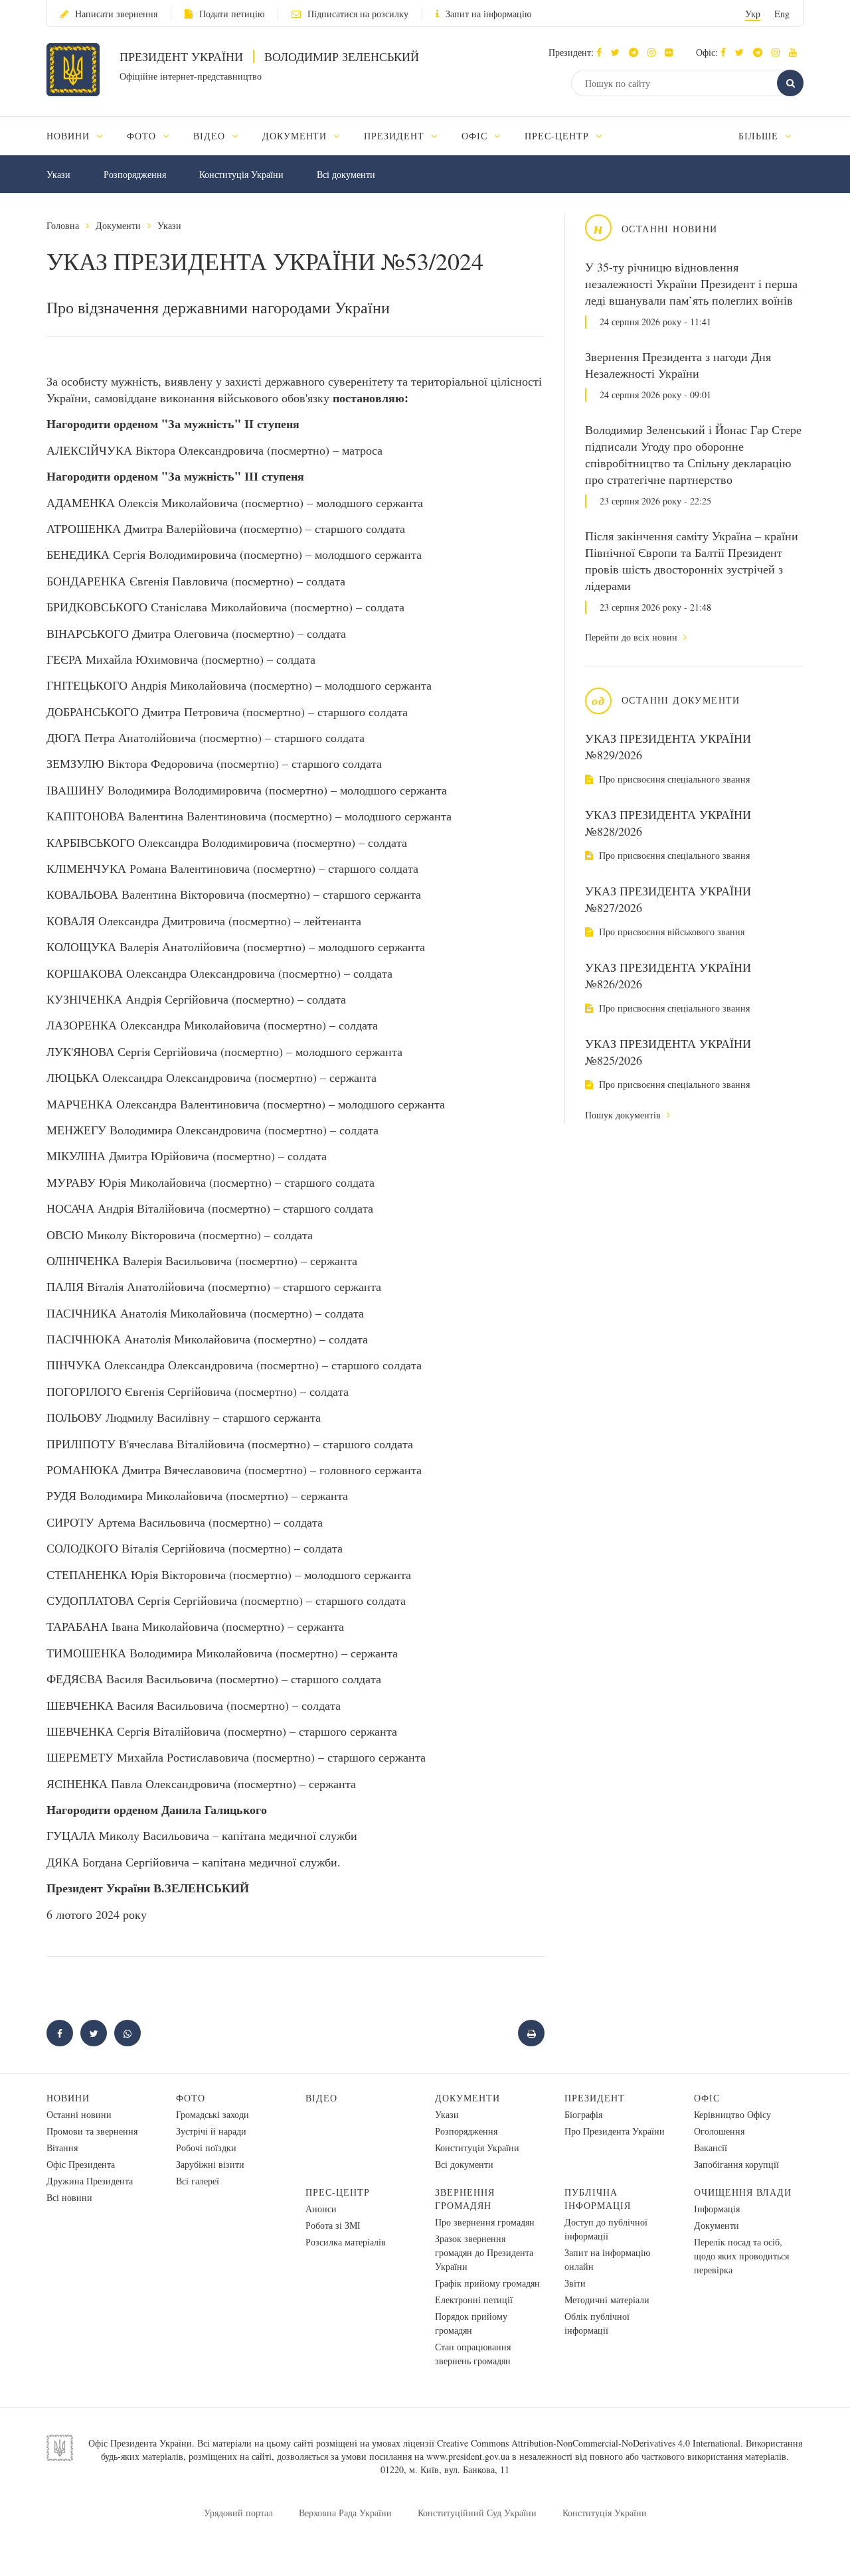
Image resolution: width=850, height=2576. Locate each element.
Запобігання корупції (736, 2164)
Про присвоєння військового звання (670, 932)
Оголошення (719, 2131)
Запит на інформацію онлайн (607, 2259)
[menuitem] (81, 136)
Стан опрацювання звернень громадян (473, 2354)
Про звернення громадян (485, 2222)
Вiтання (62, 2148)
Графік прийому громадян (487, 2283)
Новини (68, 2098)
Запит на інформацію (488, 14)
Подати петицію (232, 14)
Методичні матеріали (607, 2300)
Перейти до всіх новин (633, 637)
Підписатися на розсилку (358, 14)
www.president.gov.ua (468, 2456)
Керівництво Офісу (732, 2114)
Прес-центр (338, 2192)
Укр (753, 14)
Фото (191, 2098)
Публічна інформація (598, 2199)
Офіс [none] (476, 136)
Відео (321, 2098)
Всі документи (346, 174)
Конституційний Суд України (477, 2513)
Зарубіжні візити (210, 2164)
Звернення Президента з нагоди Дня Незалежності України (678, 365)
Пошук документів (624, 1115)
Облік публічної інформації (597, 2323)
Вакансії (711, 2148)
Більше (760, 136)
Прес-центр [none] (558, 136)
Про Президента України (615, 2131)
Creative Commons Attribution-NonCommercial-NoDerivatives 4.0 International (589, 2443)
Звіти (575, 2283)
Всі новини (69, 2197)
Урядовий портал (238, 2513)
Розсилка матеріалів (346, 2242)
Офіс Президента (81, 2164)
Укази (58, 174)
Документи (118, 225)
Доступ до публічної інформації (606, 2229)
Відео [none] (211, 136)
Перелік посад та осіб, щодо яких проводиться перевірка (741, 2256)
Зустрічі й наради (211, 2131)
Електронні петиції (474, 2300)
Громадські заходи (212, 2114)
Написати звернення (116, 14)
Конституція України (241, 174)
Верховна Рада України (345, 2513)
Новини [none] (70, 136)
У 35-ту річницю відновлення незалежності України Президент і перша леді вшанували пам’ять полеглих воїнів (691, 283)
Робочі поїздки (206, 2148)
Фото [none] (143, 136)
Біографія (583, 2114)
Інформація (717, 2209)
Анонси (321, 2209)
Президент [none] (396, 136)
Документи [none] (297, 136)
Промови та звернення (92, 2131)
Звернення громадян (465, 2199)
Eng (782, 14)
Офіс (707, 2098)
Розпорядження (135, 174)
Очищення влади (743, 2192)
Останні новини (79, 2114)
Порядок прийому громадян (471, 2323)
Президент (595, 2098)
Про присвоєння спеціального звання (673, 779)
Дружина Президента (90, 2181)
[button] (619, 52)
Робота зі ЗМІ (333, 2225)
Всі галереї (198, 2181)
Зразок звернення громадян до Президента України (484, 2252)
